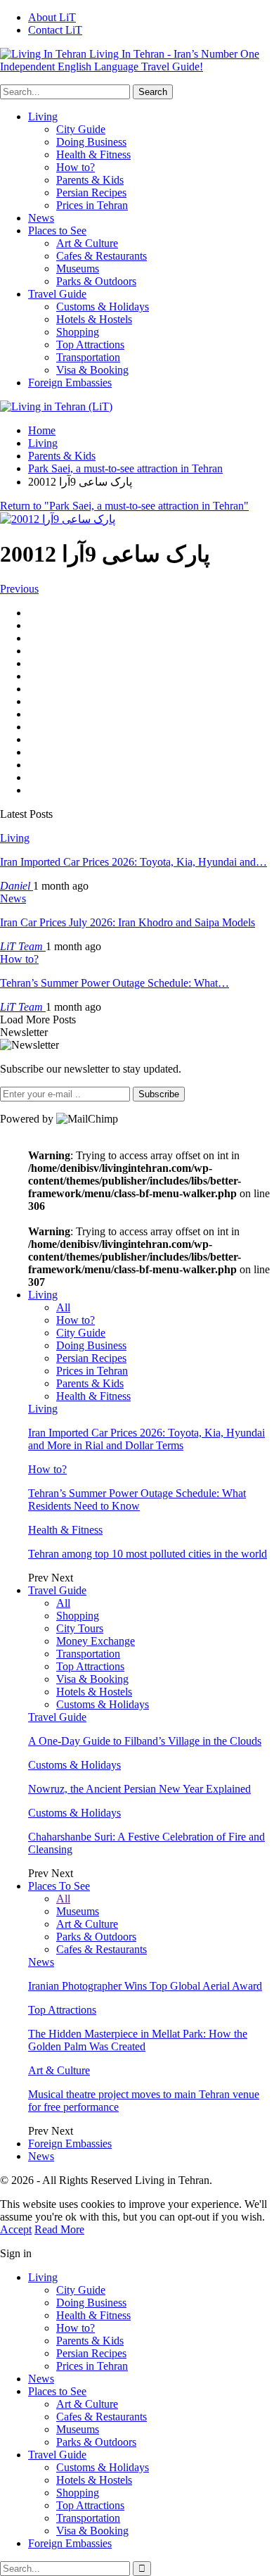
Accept (16, 2229)
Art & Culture (87, 243)
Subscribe (159, 1094)
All (63, 1307)
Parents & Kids (90, 180)
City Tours (80, 1628)
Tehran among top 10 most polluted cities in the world (148, 1554)
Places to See (57, 231)
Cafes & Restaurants (102, 256)
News (41, 218)
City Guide (81, 129)
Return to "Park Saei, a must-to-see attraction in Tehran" (124, 506)
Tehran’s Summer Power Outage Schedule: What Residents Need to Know (137, 1499)
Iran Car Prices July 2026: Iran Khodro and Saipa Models (128, 922)
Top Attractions (90, 345)
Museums (78, 269)
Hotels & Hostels (94, 319)
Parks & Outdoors (96, 281)
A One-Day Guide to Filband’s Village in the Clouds (145, 1741)
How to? (76, 167)
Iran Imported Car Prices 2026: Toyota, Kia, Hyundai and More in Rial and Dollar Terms (146, 1439)
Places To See (59, 1886)
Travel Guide (57, 294)
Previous (19, 589)
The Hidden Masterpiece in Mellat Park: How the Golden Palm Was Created (138, 2040)
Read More (59, 2229)
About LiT (52, 17)
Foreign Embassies (70, 383)
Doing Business (91, 142)
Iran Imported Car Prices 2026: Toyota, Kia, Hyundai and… (133, 862)
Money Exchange (96, 1641)
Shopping (78, 332)
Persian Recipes (91, 192)
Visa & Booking (92, 370)
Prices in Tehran (92, 205)
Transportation (88, 357)
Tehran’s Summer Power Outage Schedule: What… (115, 983)
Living (43, 116)
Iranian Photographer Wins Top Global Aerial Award (145, 1986)
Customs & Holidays (103, 307)
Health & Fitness (93, 154)
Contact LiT (55, 30)
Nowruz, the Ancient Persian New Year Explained (139, 1789)
